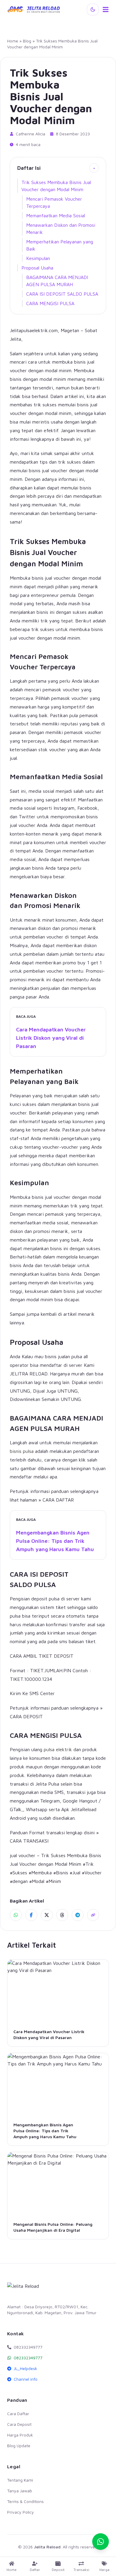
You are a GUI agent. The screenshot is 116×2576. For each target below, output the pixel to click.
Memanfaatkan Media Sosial (56, 215)
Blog (27, 41)
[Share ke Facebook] (31, 1915)
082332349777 (28, 2358)
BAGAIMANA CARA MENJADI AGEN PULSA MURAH (57, 281)
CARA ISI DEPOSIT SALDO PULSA (62, 294)
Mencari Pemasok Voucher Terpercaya (54, 202)
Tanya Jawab (20, 2491)
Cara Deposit (19, 2424)
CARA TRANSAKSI (29, 1841)
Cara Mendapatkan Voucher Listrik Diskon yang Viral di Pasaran (51, 1038)
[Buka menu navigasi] (106, 9)
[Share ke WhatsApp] (16, 1915)
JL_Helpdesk (25, 2368)
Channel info (26, 2379)
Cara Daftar (18, 2413)
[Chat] (101, 2542)
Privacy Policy (21, 2512)
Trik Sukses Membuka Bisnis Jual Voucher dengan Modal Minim (56, 186)
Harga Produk (20, 2435)
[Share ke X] (47, 1915)
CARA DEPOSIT (26, 1716)
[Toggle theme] (93, 9)
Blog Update (19, 2446)
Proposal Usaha (37, 268)
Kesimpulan (38, 258)
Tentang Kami (20, 2480)
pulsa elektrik (58, 1749)
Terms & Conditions (25, 2501)
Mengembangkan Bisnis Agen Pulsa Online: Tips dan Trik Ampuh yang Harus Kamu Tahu (55, 1541)
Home (13, 41)
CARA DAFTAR (58, 1500)
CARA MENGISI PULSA (50, 303)
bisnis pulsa (22, 1451)
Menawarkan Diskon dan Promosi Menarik (61, 229)
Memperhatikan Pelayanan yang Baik (60, 245)
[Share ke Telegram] (78, 1915)
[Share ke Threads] (62, 1915)
